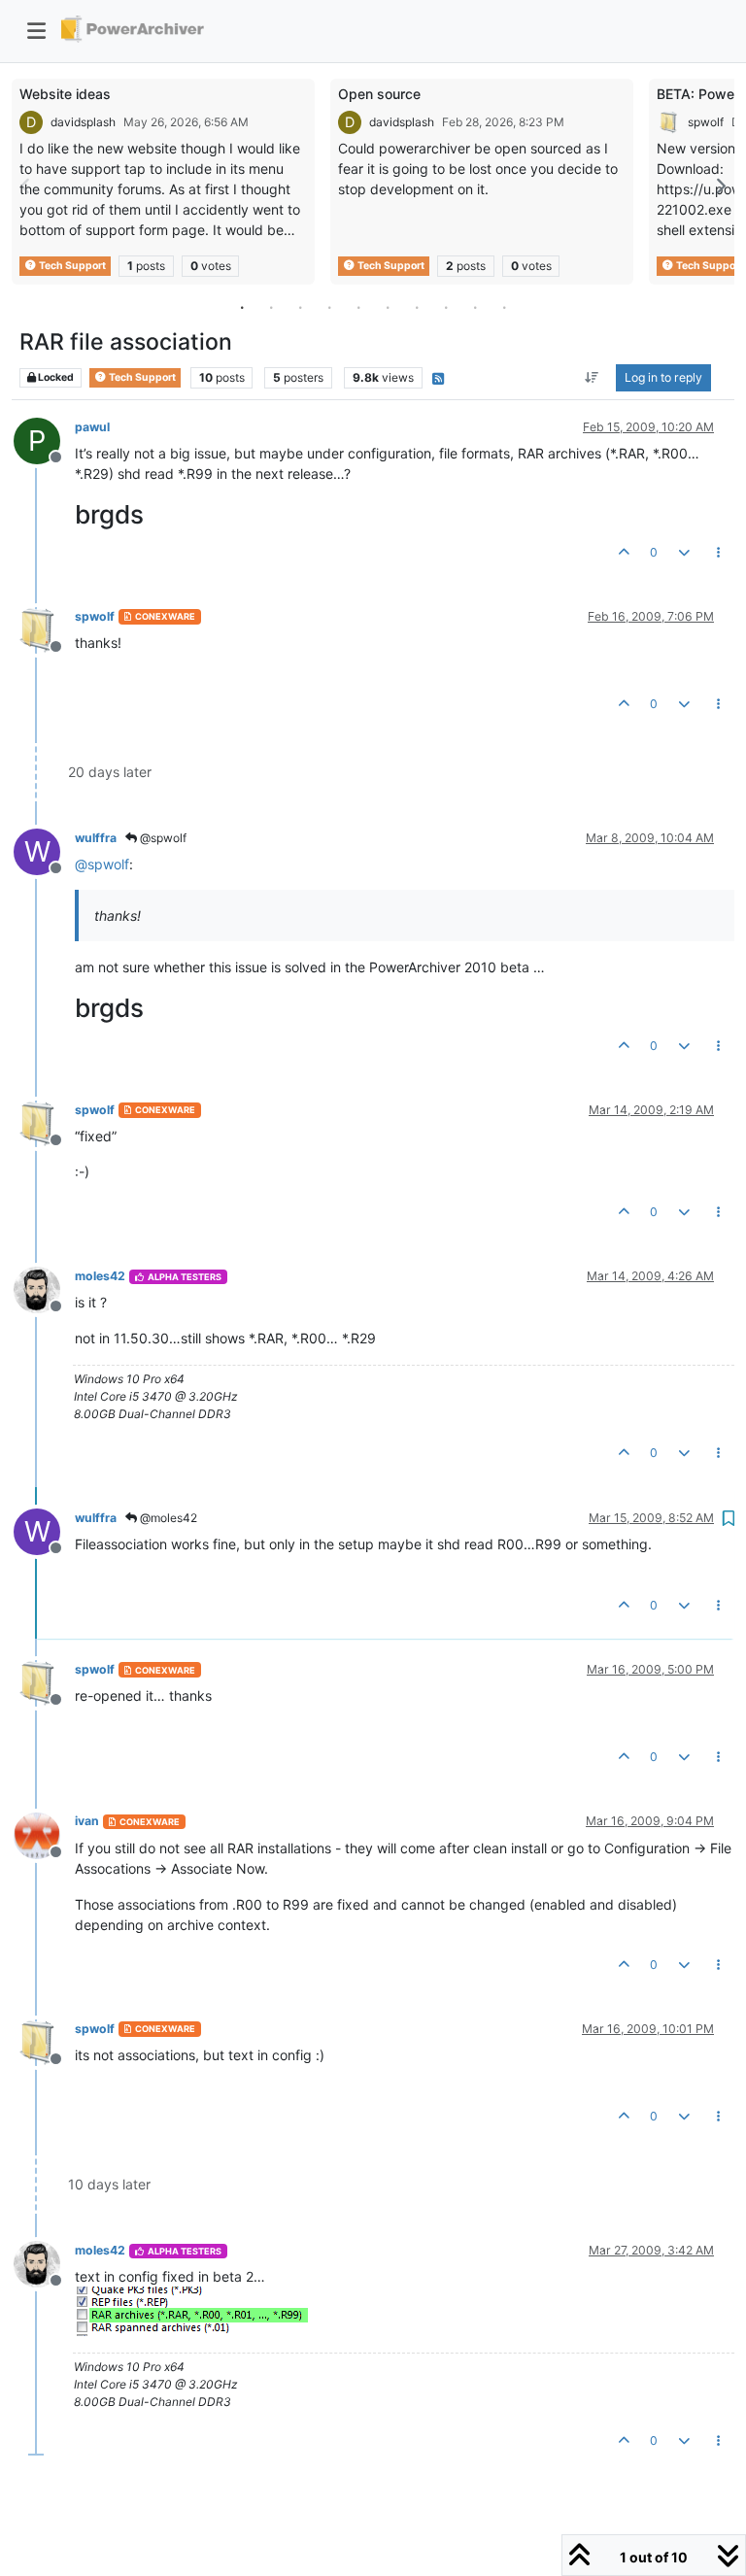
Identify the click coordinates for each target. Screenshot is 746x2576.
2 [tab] (271, 307)
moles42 (100, 1276)
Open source (379, 94)
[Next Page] (720, 186)
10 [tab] (504, 307)
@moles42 (167, 1518)
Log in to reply (663, 377)
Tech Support (71, 266)
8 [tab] (446, 307)
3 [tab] (300, 307)
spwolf (706, 122)
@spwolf (162, 838)
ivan (87, 1821)
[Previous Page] (26, 186)
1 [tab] (242, 307)
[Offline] (44, 629)
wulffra (96, 838)
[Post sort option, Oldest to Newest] (592, 378)
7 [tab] (417, 307)
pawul (92, 427)
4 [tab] (329, 307)
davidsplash (83, 122)
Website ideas (65, 94)
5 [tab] (358, 307)
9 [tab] (475, 307)
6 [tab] (388, 307)
